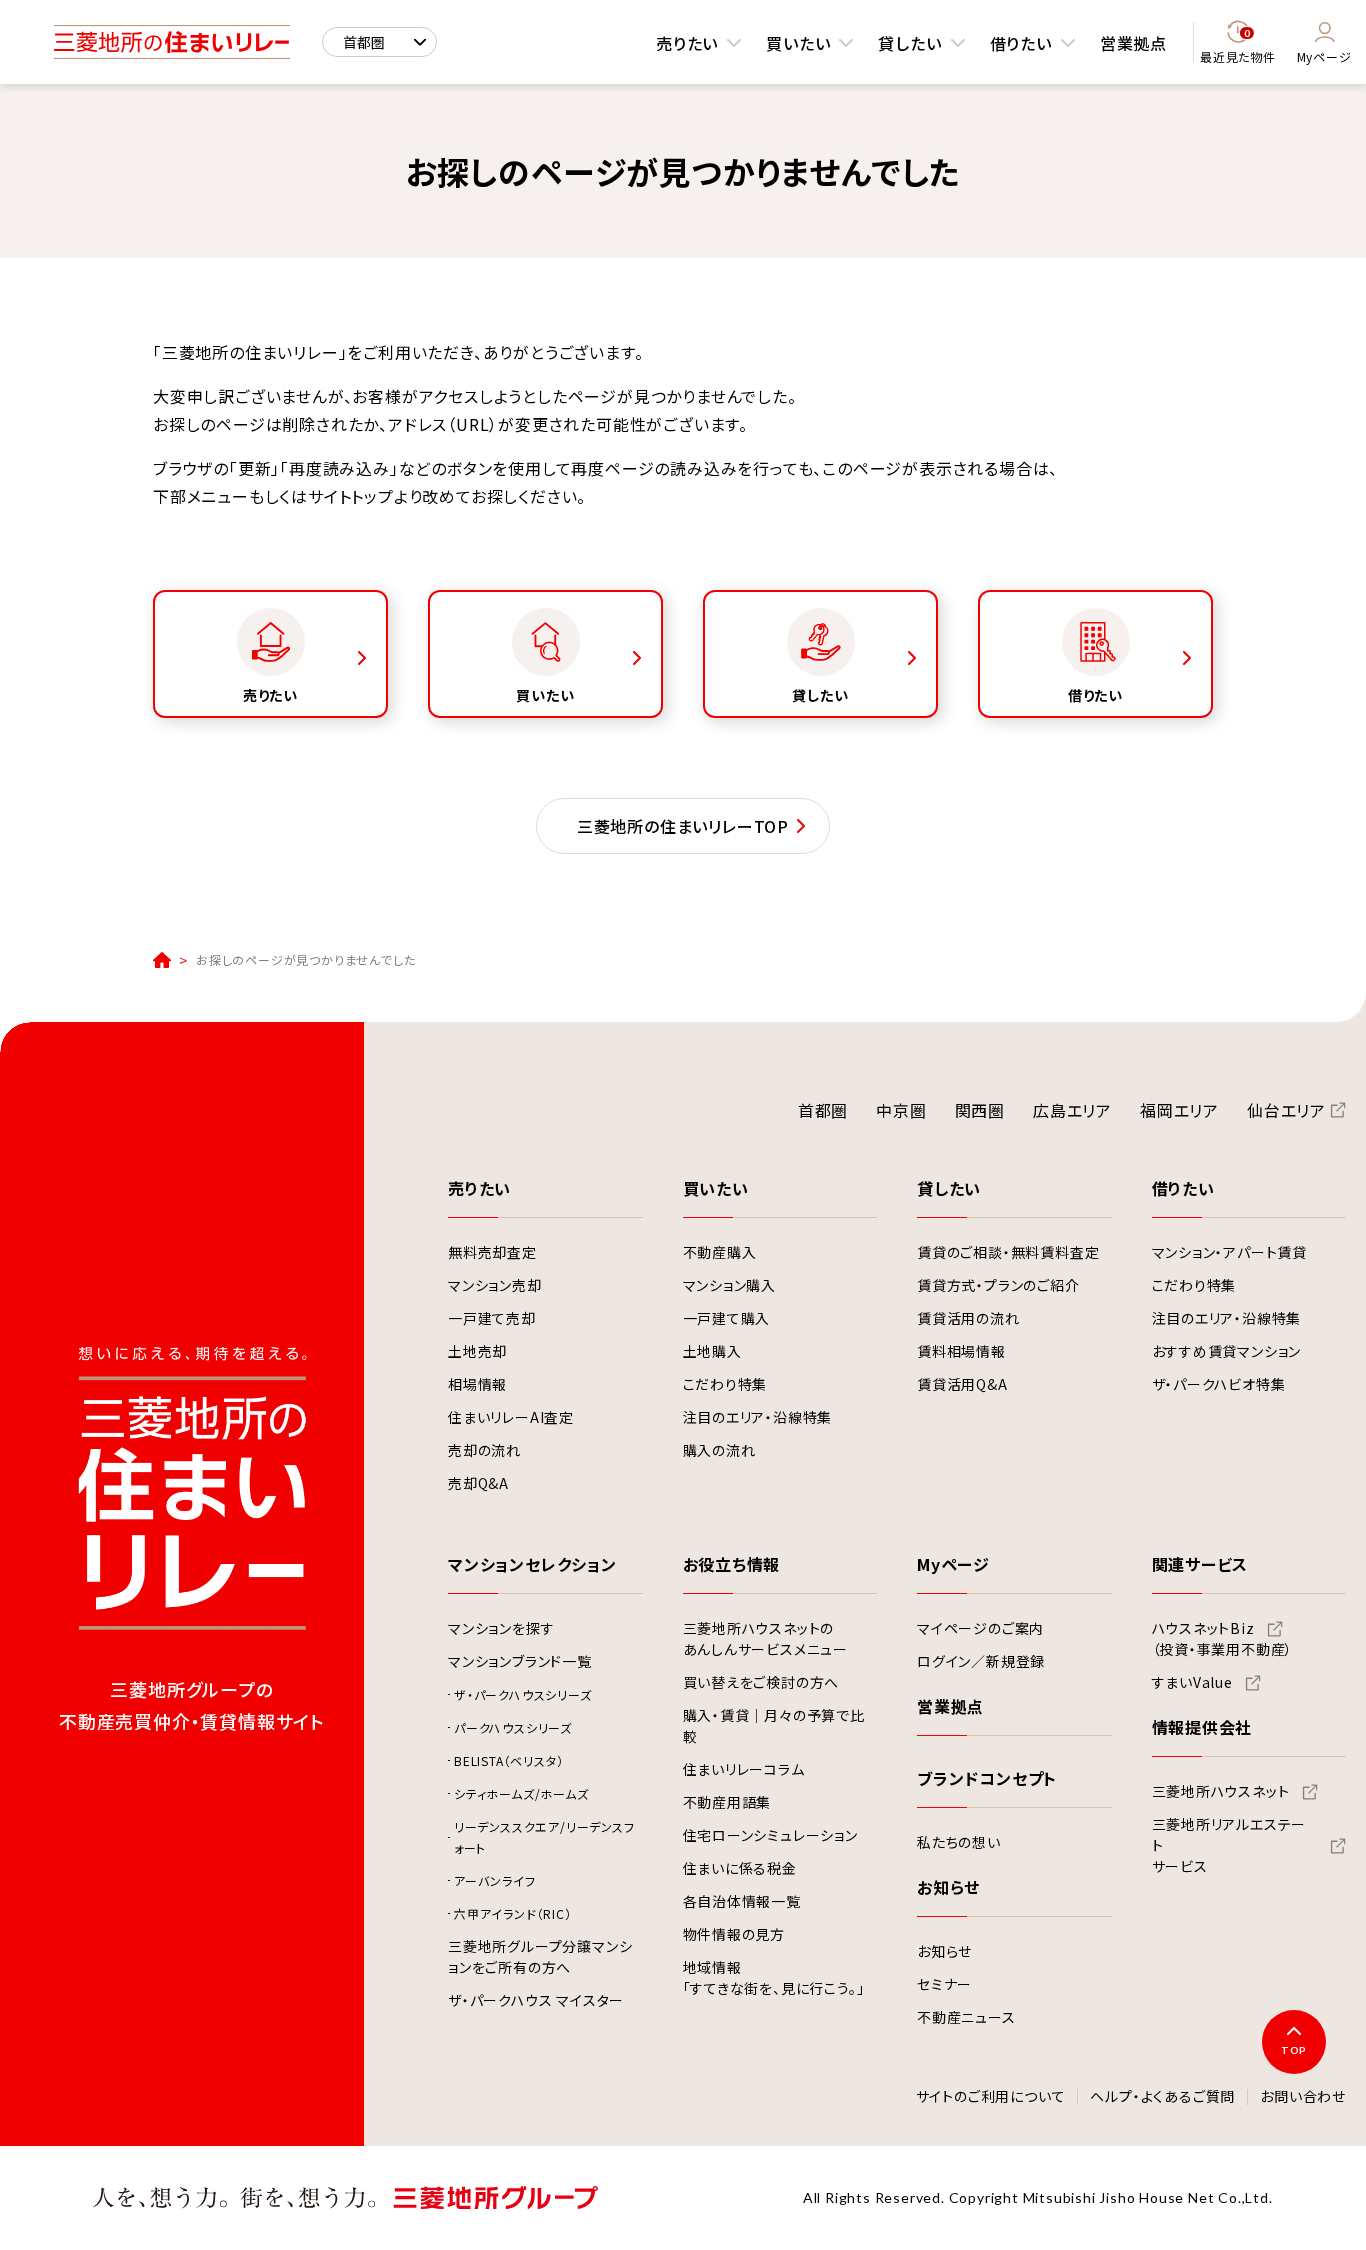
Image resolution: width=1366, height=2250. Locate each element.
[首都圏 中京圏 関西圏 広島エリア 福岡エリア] (379, 42)
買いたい (798, 43)
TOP (1294, 2050)
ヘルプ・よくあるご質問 (1162, 2097)
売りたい (687, 43)
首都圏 (823, 1110)
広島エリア (1072, 1110)
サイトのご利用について (991, 2097)
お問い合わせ (1303, 2097)
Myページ (1324, 56)
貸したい (909, 43)
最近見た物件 (1238, 46)
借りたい (1021, 43)
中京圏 (901, 1110)
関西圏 (980, 1110)
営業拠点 (1133, 43)
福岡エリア (1179, 1110)
